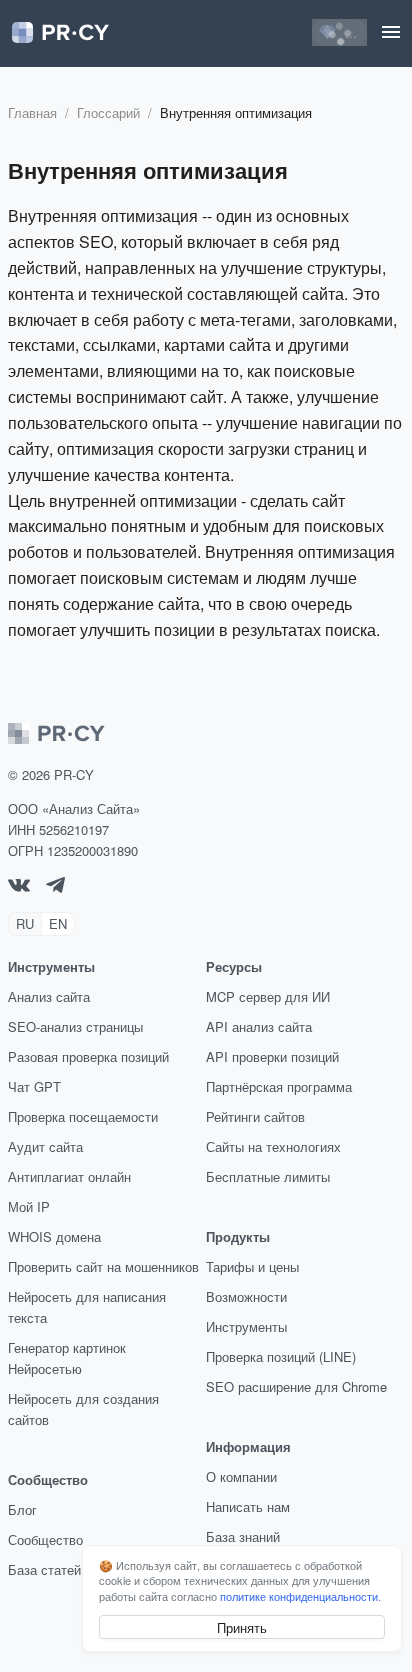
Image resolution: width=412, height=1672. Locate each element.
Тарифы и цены (252, 1266)
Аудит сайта (45, 1146)
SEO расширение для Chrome (296, 1386)
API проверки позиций (272, 1056)
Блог (22, 1509)
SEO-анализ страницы (75, 1026)
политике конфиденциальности (299, 1596)
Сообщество (45, 1539)
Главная (32, 112)
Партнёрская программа (279, 1086)
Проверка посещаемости (83, 1116)
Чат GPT (34, 1086)
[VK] (19, 886)
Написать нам (248, 1506)
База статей (44, 1569)
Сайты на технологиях (273, 1146)
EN (58, 923)
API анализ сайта (259, 1026)
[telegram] (55, 887)
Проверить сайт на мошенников (103, 1266)
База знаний (243, 1536)
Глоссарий (108, 112)
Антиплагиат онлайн (69, 1176)
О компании (241, 1476)
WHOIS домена (54, 1236)
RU (25, 923)
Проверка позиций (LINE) (281, 1356)
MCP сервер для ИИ (268, 996)
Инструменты (246, 1326)
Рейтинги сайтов (255, 1116)
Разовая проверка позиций (88, 1056)
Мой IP (29, 1206)
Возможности (246, 1296)
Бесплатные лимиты (268, 1176)
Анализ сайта (49, 996)
